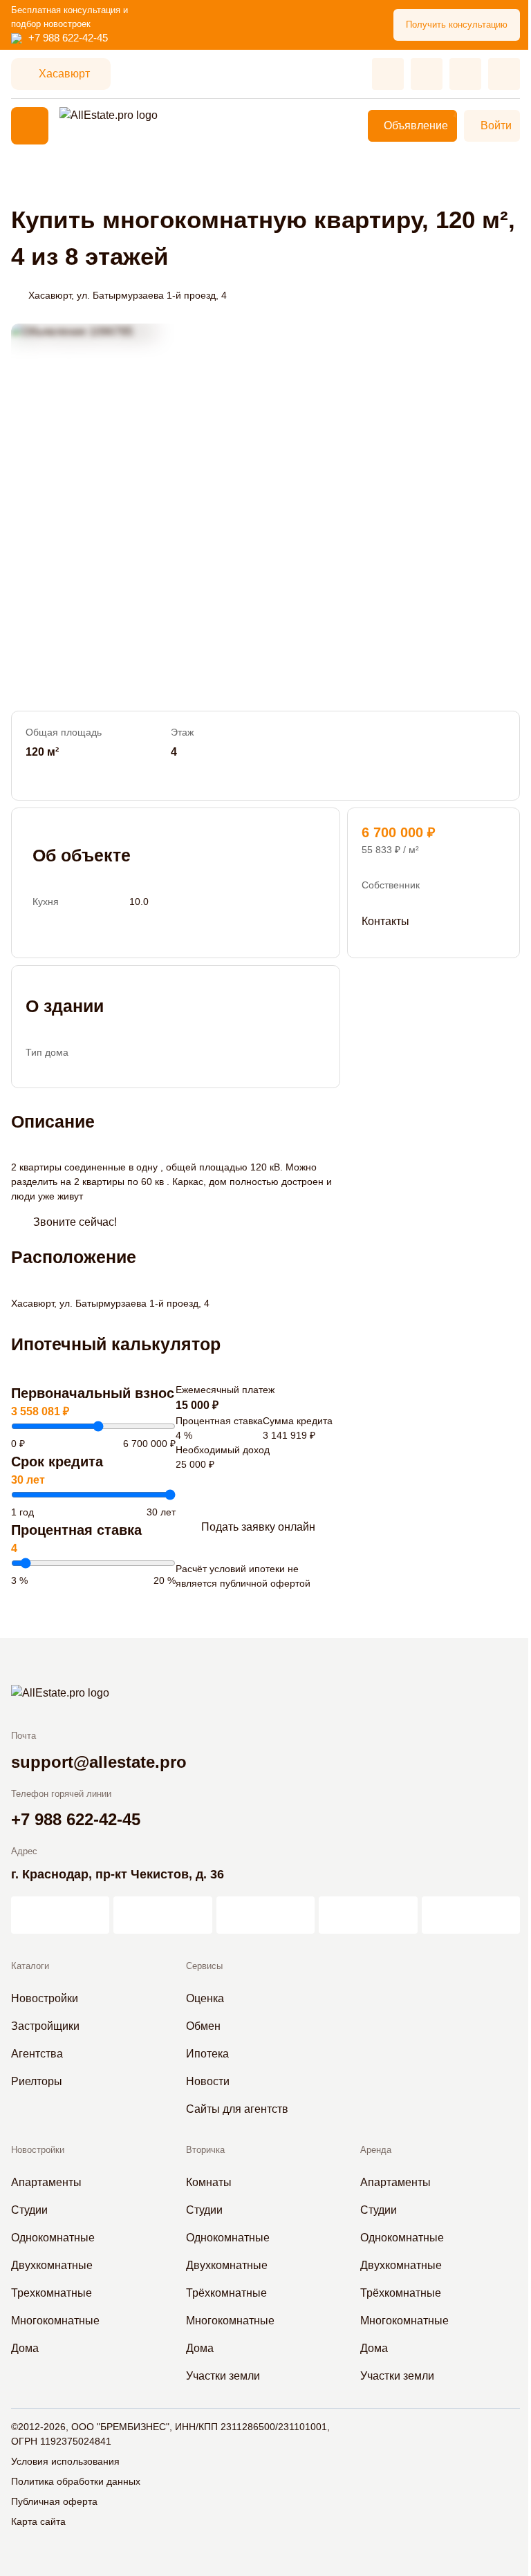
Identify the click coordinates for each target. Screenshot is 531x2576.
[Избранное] (388, 74)
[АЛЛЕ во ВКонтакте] (265, 1915)
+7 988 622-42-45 (68, 38)
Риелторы (37, 2081)
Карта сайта (38, 2521)
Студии (29, 2210)
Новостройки (45, 1998)
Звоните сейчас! (75, 1222)
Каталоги (30, 1966)
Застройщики (45, 2026)
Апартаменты (46, 2182)
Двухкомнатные (52, 2265)
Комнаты (209, 2182)
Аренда (376, 2150)
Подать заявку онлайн (258, 1527)
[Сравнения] (427, 74)
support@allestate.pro (99, 1762)
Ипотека (207, 2054)
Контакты (385, 921)
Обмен (203, 2026)
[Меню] (30, 126)
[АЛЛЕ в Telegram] (471, 1915)
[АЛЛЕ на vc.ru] (60, 1915)
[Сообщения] (465, 74)
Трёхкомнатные (226, 2293)
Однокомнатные (53, 2238)
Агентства (37, 2054)
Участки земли (223, 2376)
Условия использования (65, 2461)
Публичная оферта (54, 2501)
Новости (208, 2081)
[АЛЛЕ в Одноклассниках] (368, 1915)
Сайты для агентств (237, 2109)
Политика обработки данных (76, 2481)
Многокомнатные (55, 2321)
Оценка (205, 1998)
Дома (25, 2348)
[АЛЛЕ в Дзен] (162, 1915)
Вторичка (205, 2150)
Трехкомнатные (52, 2293)
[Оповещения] (504, 74)
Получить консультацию (457, 25)
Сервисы (204, 1966)
